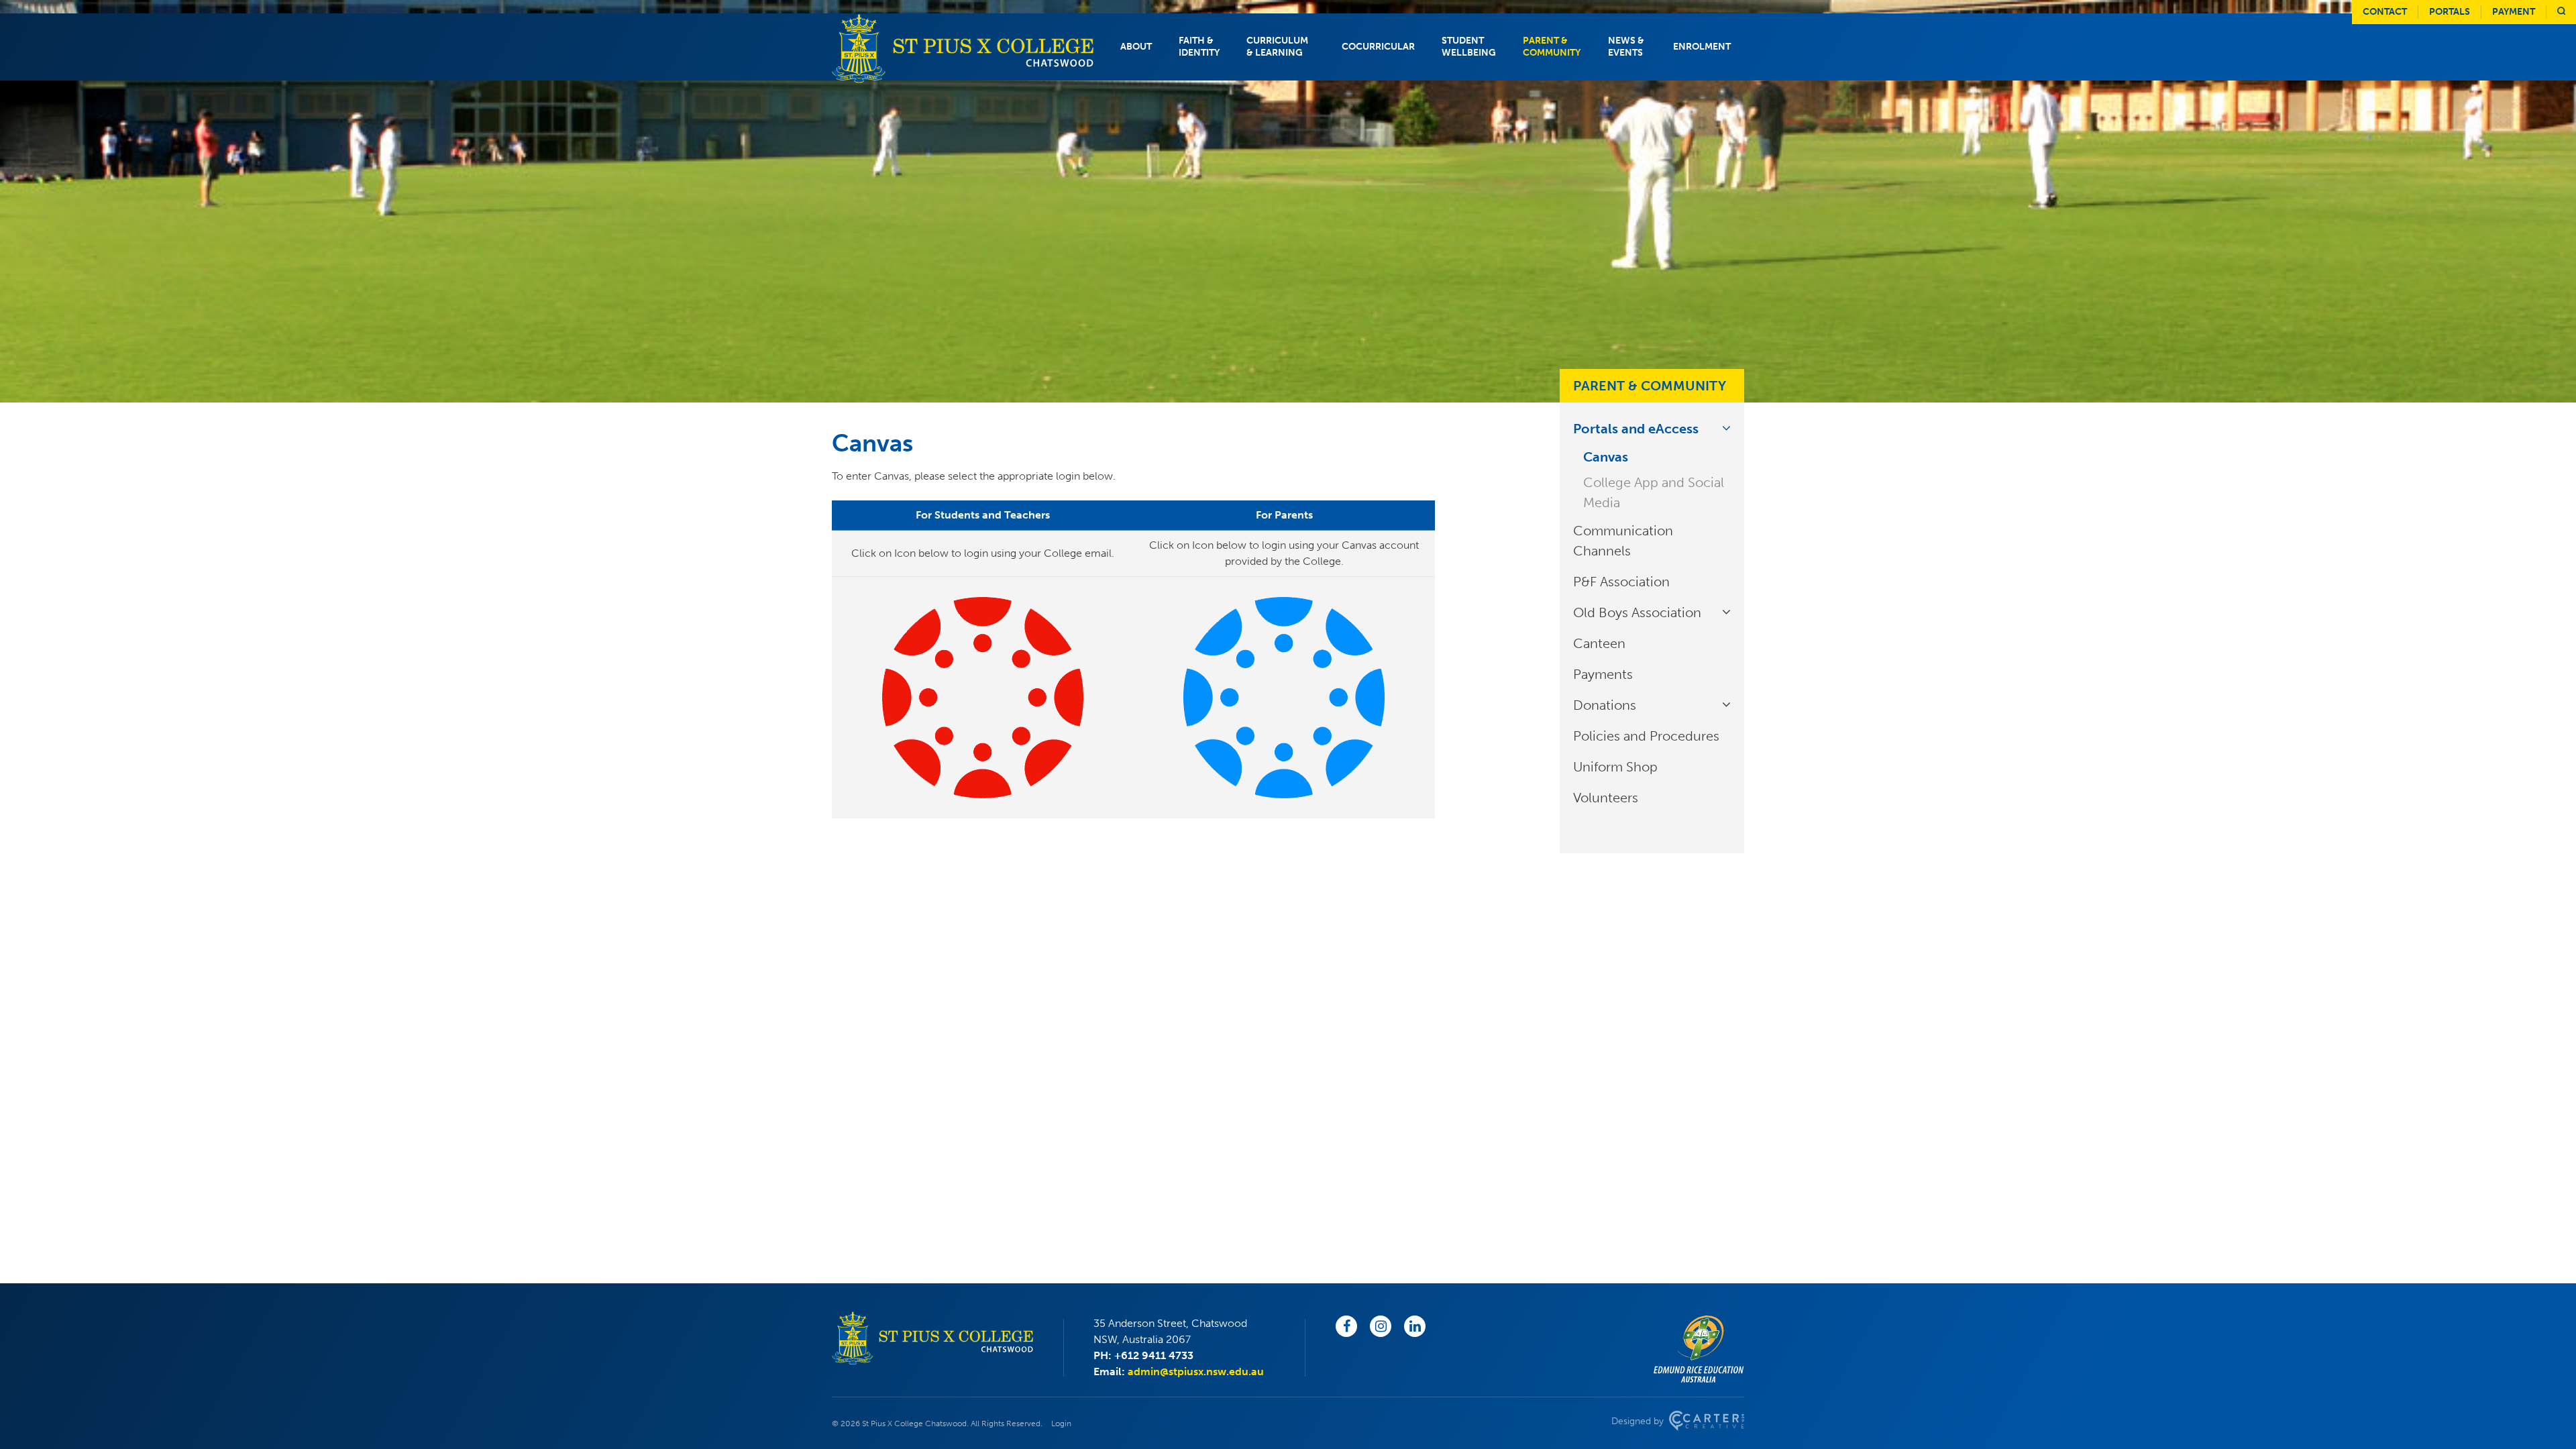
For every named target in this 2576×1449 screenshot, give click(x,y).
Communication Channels (1623, 541)
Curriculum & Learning (1277, 47)
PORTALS (2450, 12)
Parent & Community (1552, 47)
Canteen (1599, 643)
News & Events (1626, 47)
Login (1061, 1424)
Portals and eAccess (1636, 429)
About (1136, 47)
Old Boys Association (1637, 612)
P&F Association (1621, 582)
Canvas (1606, 457)
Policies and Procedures (1646, 736)
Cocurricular (1378, 47)
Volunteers (1606, 798)
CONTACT (2385, 12)
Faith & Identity (1199, 47)
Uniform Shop (1615, 767)
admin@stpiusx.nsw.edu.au (1196, 1372)
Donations (1605, 705)
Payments (1603, 674)
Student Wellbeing (1469, 47)
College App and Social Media (1654, 492)
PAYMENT (2514, 12)
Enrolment (1702, 47)
